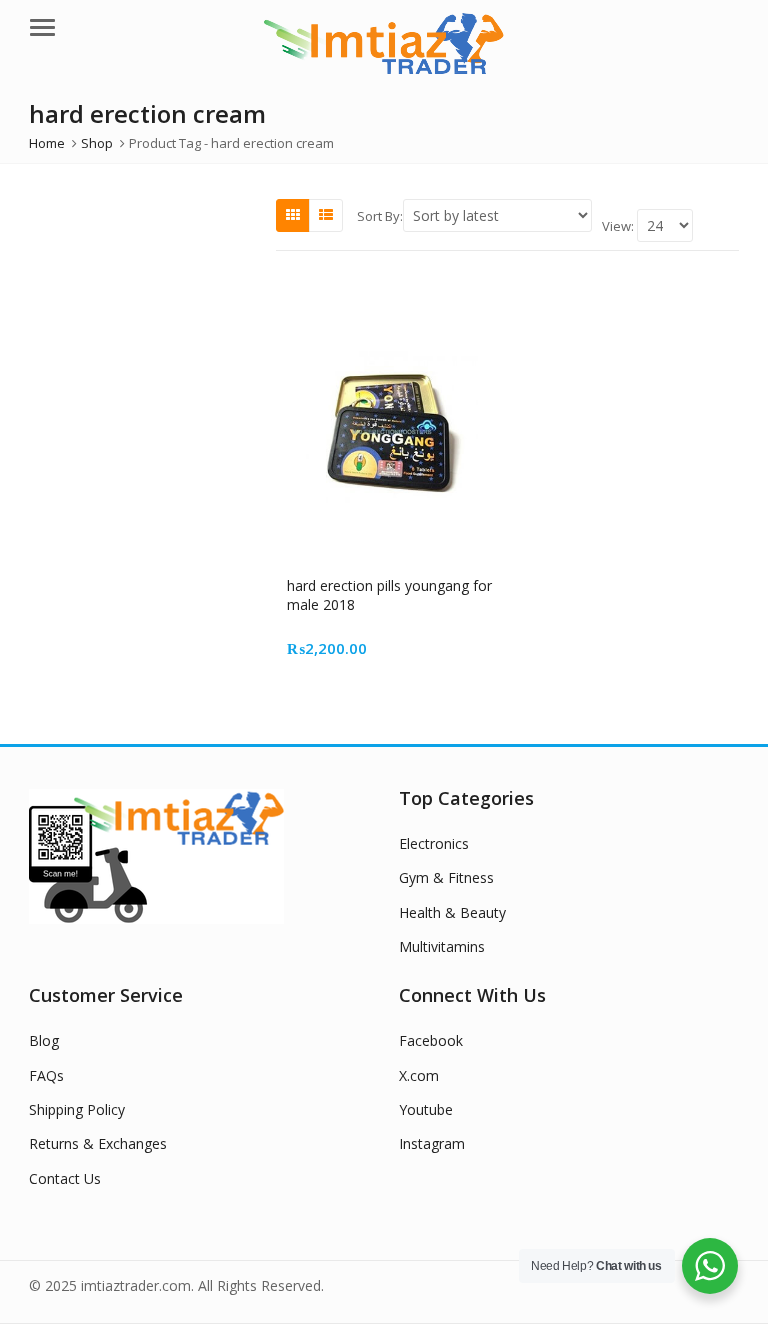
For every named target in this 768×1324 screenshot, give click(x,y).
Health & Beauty (452, 912)
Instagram (432, 1143)
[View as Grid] (293, 215)
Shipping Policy (77, 1109)
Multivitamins (442, 946)
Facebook (431, 1040)
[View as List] (326, 215)
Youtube (426, 1109)
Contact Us (65, 1178)
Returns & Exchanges (98, 1143)
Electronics (434, 843)
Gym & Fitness (446, 877)
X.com (419, 1075)
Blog (44, 1040)
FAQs (46, 1075)
